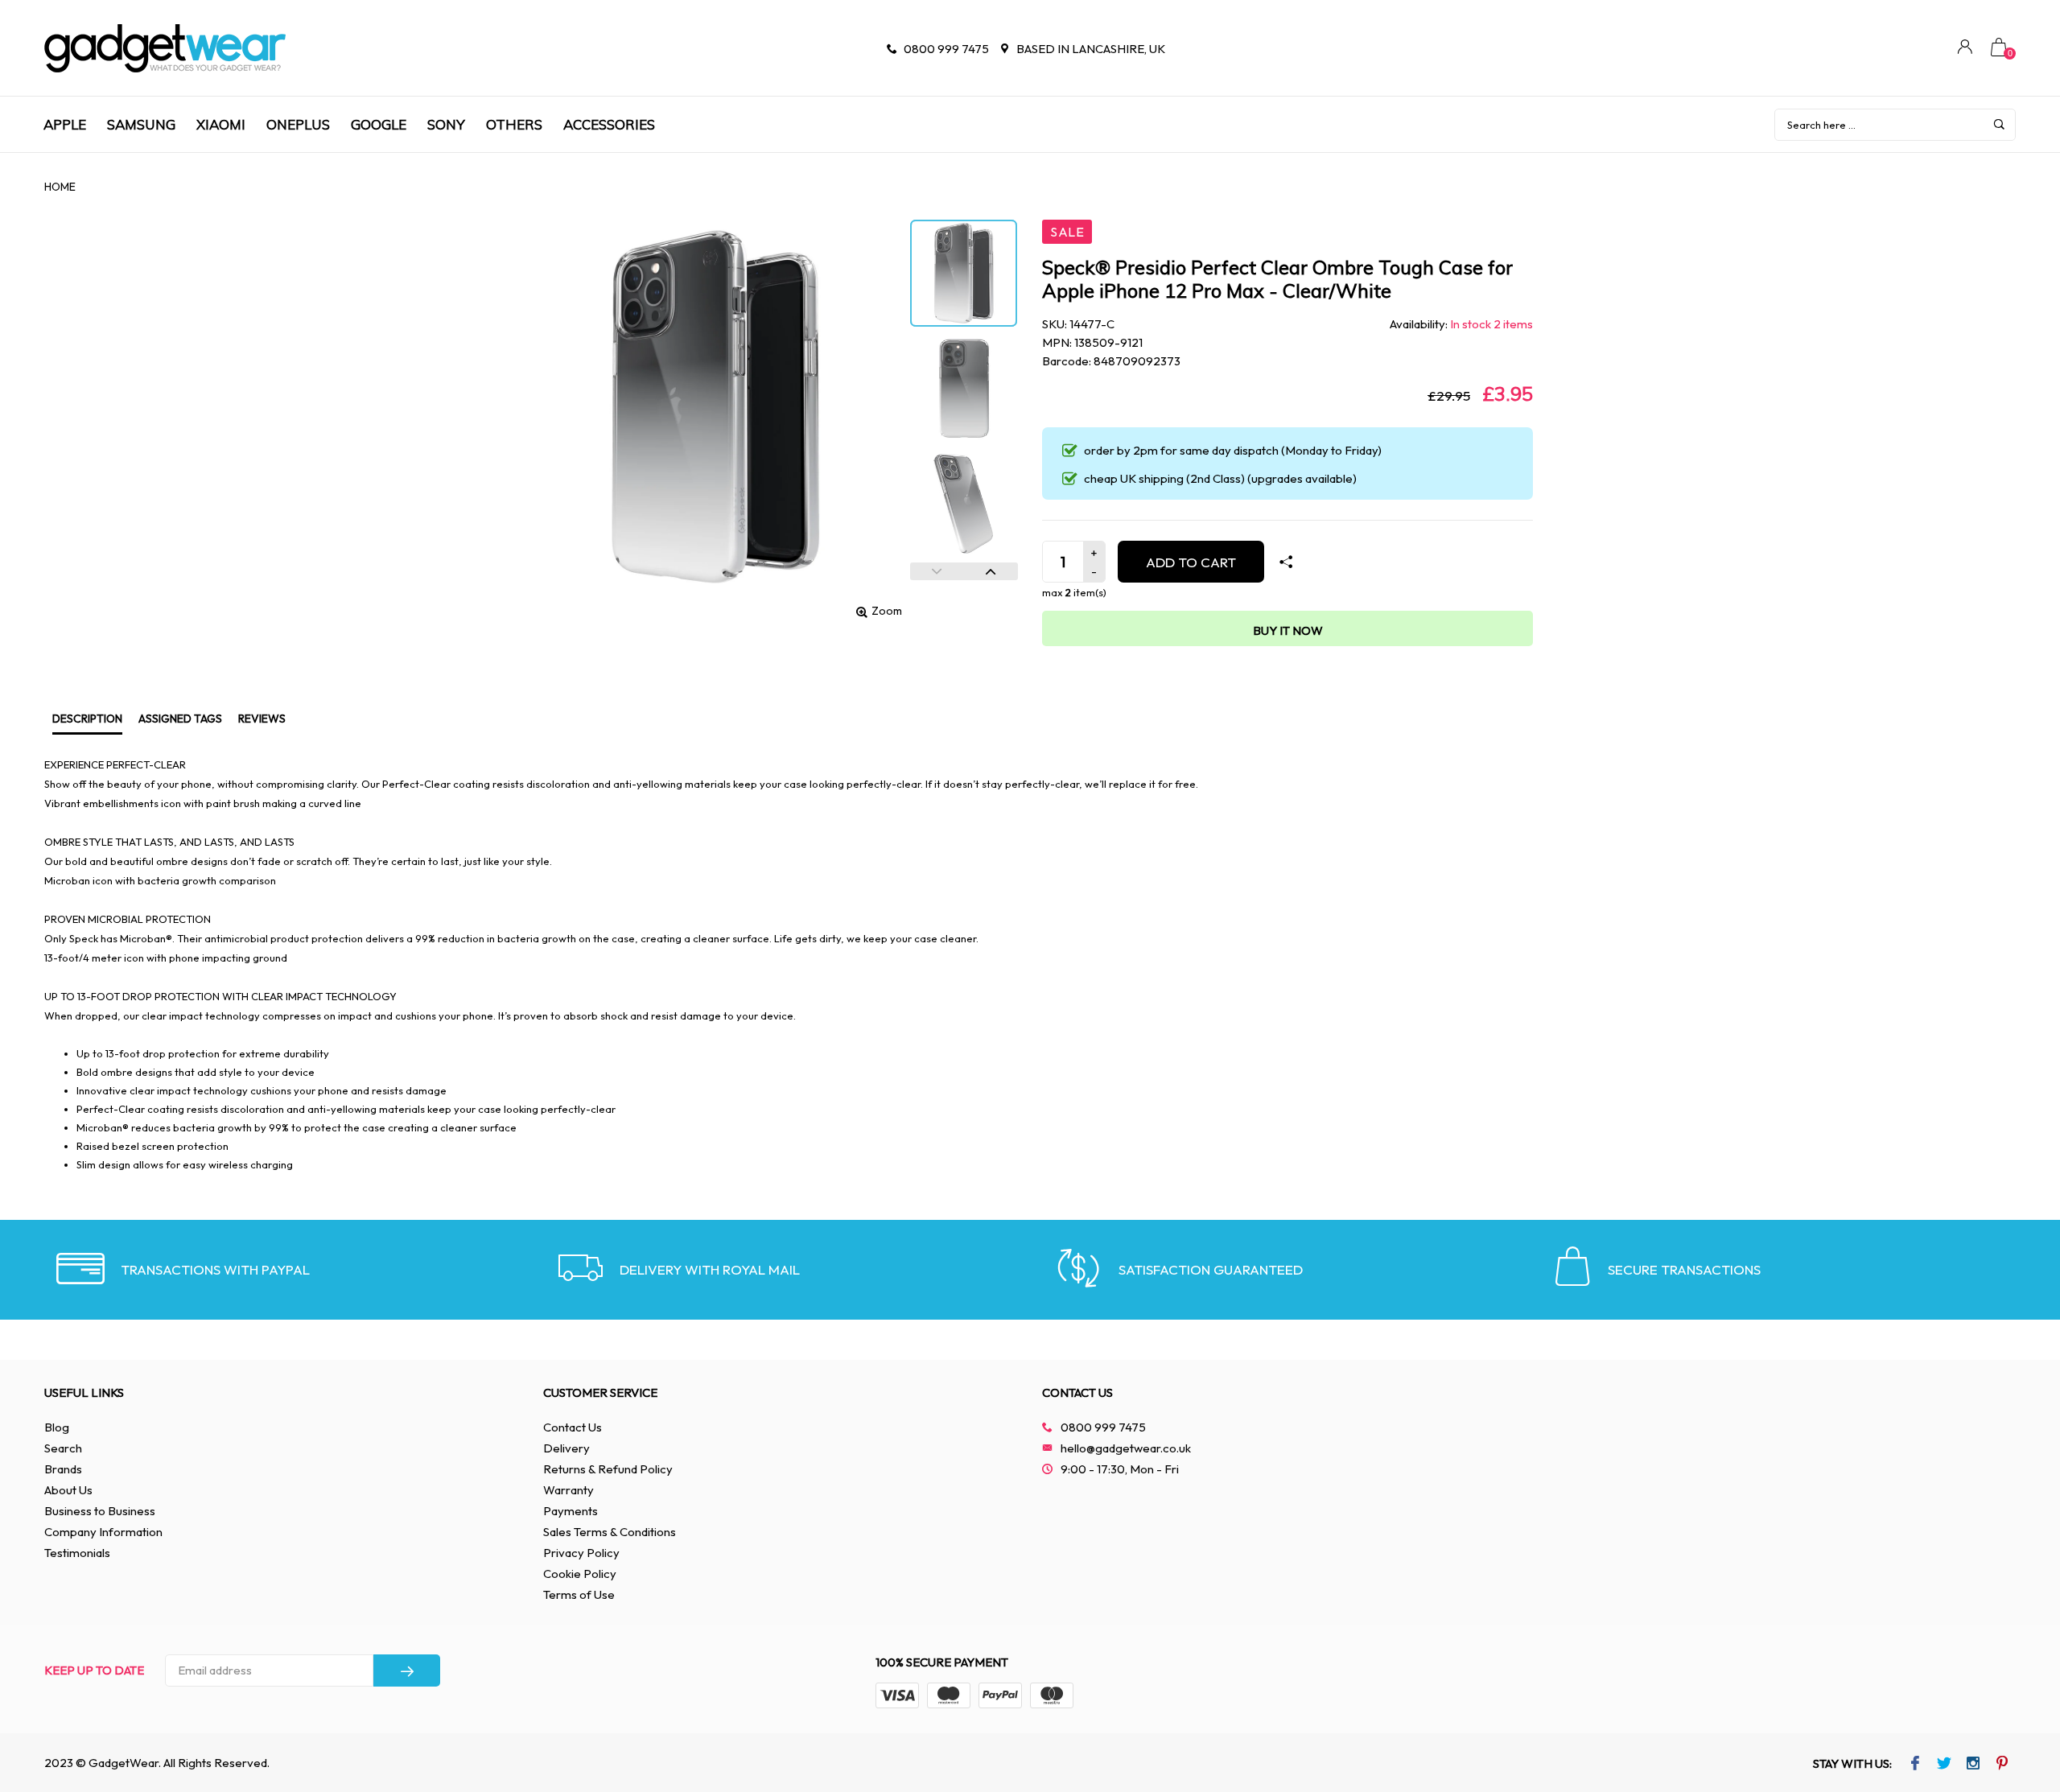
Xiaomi (221, 124)
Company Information (103, 1532)
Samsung (141, 124)
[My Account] (1965, 49)
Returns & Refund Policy (608, 1469)
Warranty (569, 1490)
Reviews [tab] (262, 719)
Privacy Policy (581, 1553)
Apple (65, 124)
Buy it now (1288, 630)
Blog (57, 1427)
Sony (446, 124)
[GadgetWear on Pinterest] (2002, 1765)
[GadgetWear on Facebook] (1916, 1765)
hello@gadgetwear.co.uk (1126, 1448)
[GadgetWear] (165, 48)
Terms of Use (579, 1594)
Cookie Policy (580, 1574)
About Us (68, 1490)
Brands (63, 1469)
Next (991, 571)
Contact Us (573, 1427)
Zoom (887, 611)
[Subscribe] (407, 1670)
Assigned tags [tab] (180, 719)
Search (63, 1448)
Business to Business (100, 1511)
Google (379, 124)
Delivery (566, 1448)
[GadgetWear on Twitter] (1945, 1765)
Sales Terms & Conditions (610, 1532)
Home (60, 187)
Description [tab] (87, 719)
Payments (571, 1511)
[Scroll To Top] (2016, 1683)
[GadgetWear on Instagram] (1973, 1765)
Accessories (609, 124)
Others (514, 124)
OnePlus (298, 124)
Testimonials (77, 1553)
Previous (937, 571)
